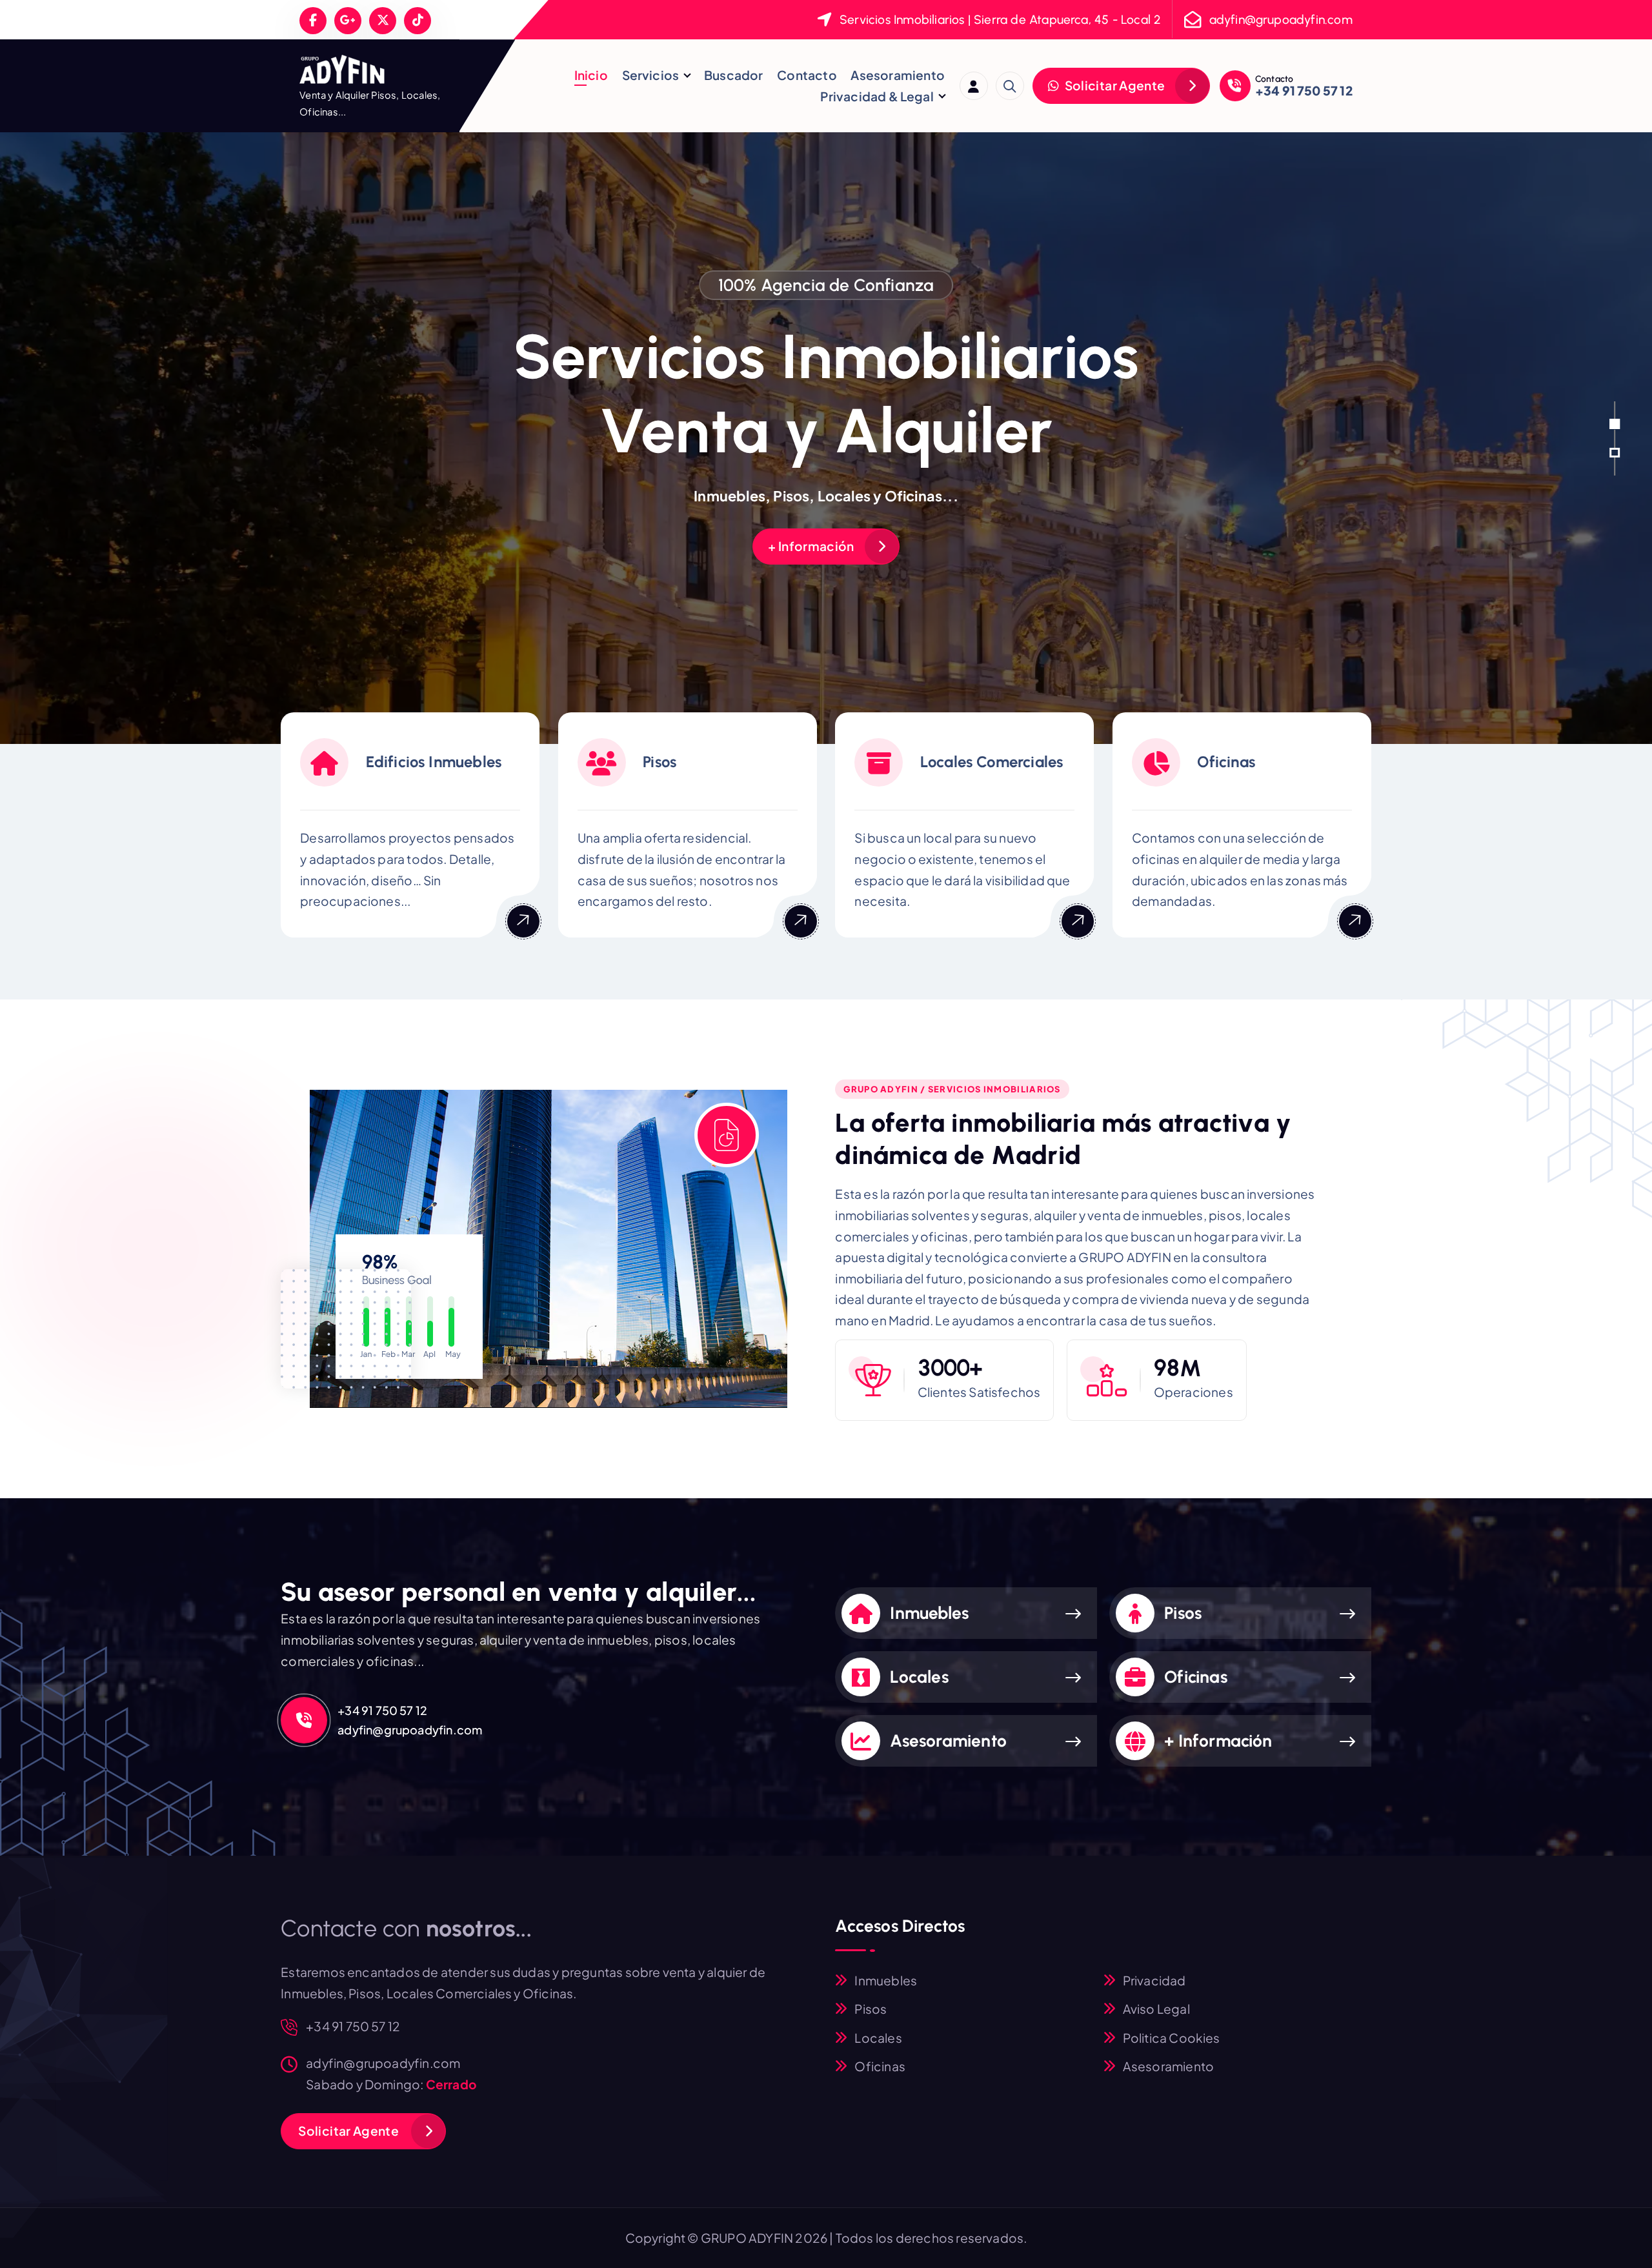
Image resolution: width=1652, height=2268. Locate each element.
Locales (919, 1677)
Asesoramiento (898, 75)
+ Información (811, 546)
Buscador (734, 75)
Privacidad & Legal (877, 96)
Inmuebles (929, 1613)
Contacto (807, 75)
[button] (1615, 424)
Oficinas (1196, 1677)
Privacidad (1154, 1980)
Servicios (651, 75)
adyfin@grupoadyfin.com (1281, 20)
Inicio (591, 75)
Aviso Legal (1156, 2009)
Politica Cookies (1172, 2038)
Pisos (1183, 1613)
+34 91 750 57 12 (1304, 90)
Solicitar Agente (1113, 85)
